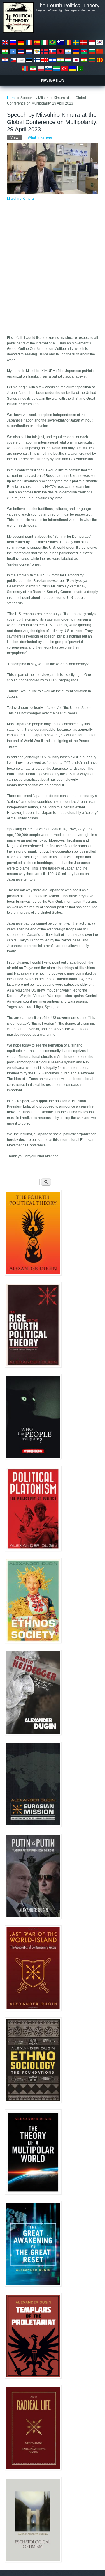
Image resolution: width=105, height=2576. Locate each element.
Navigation (53, 80)
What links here (40, 137)
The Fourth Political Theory (68, 6)
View (16, 137)
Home (12, 98)
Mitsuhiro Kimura (20, 199)
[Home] (18, 32)
